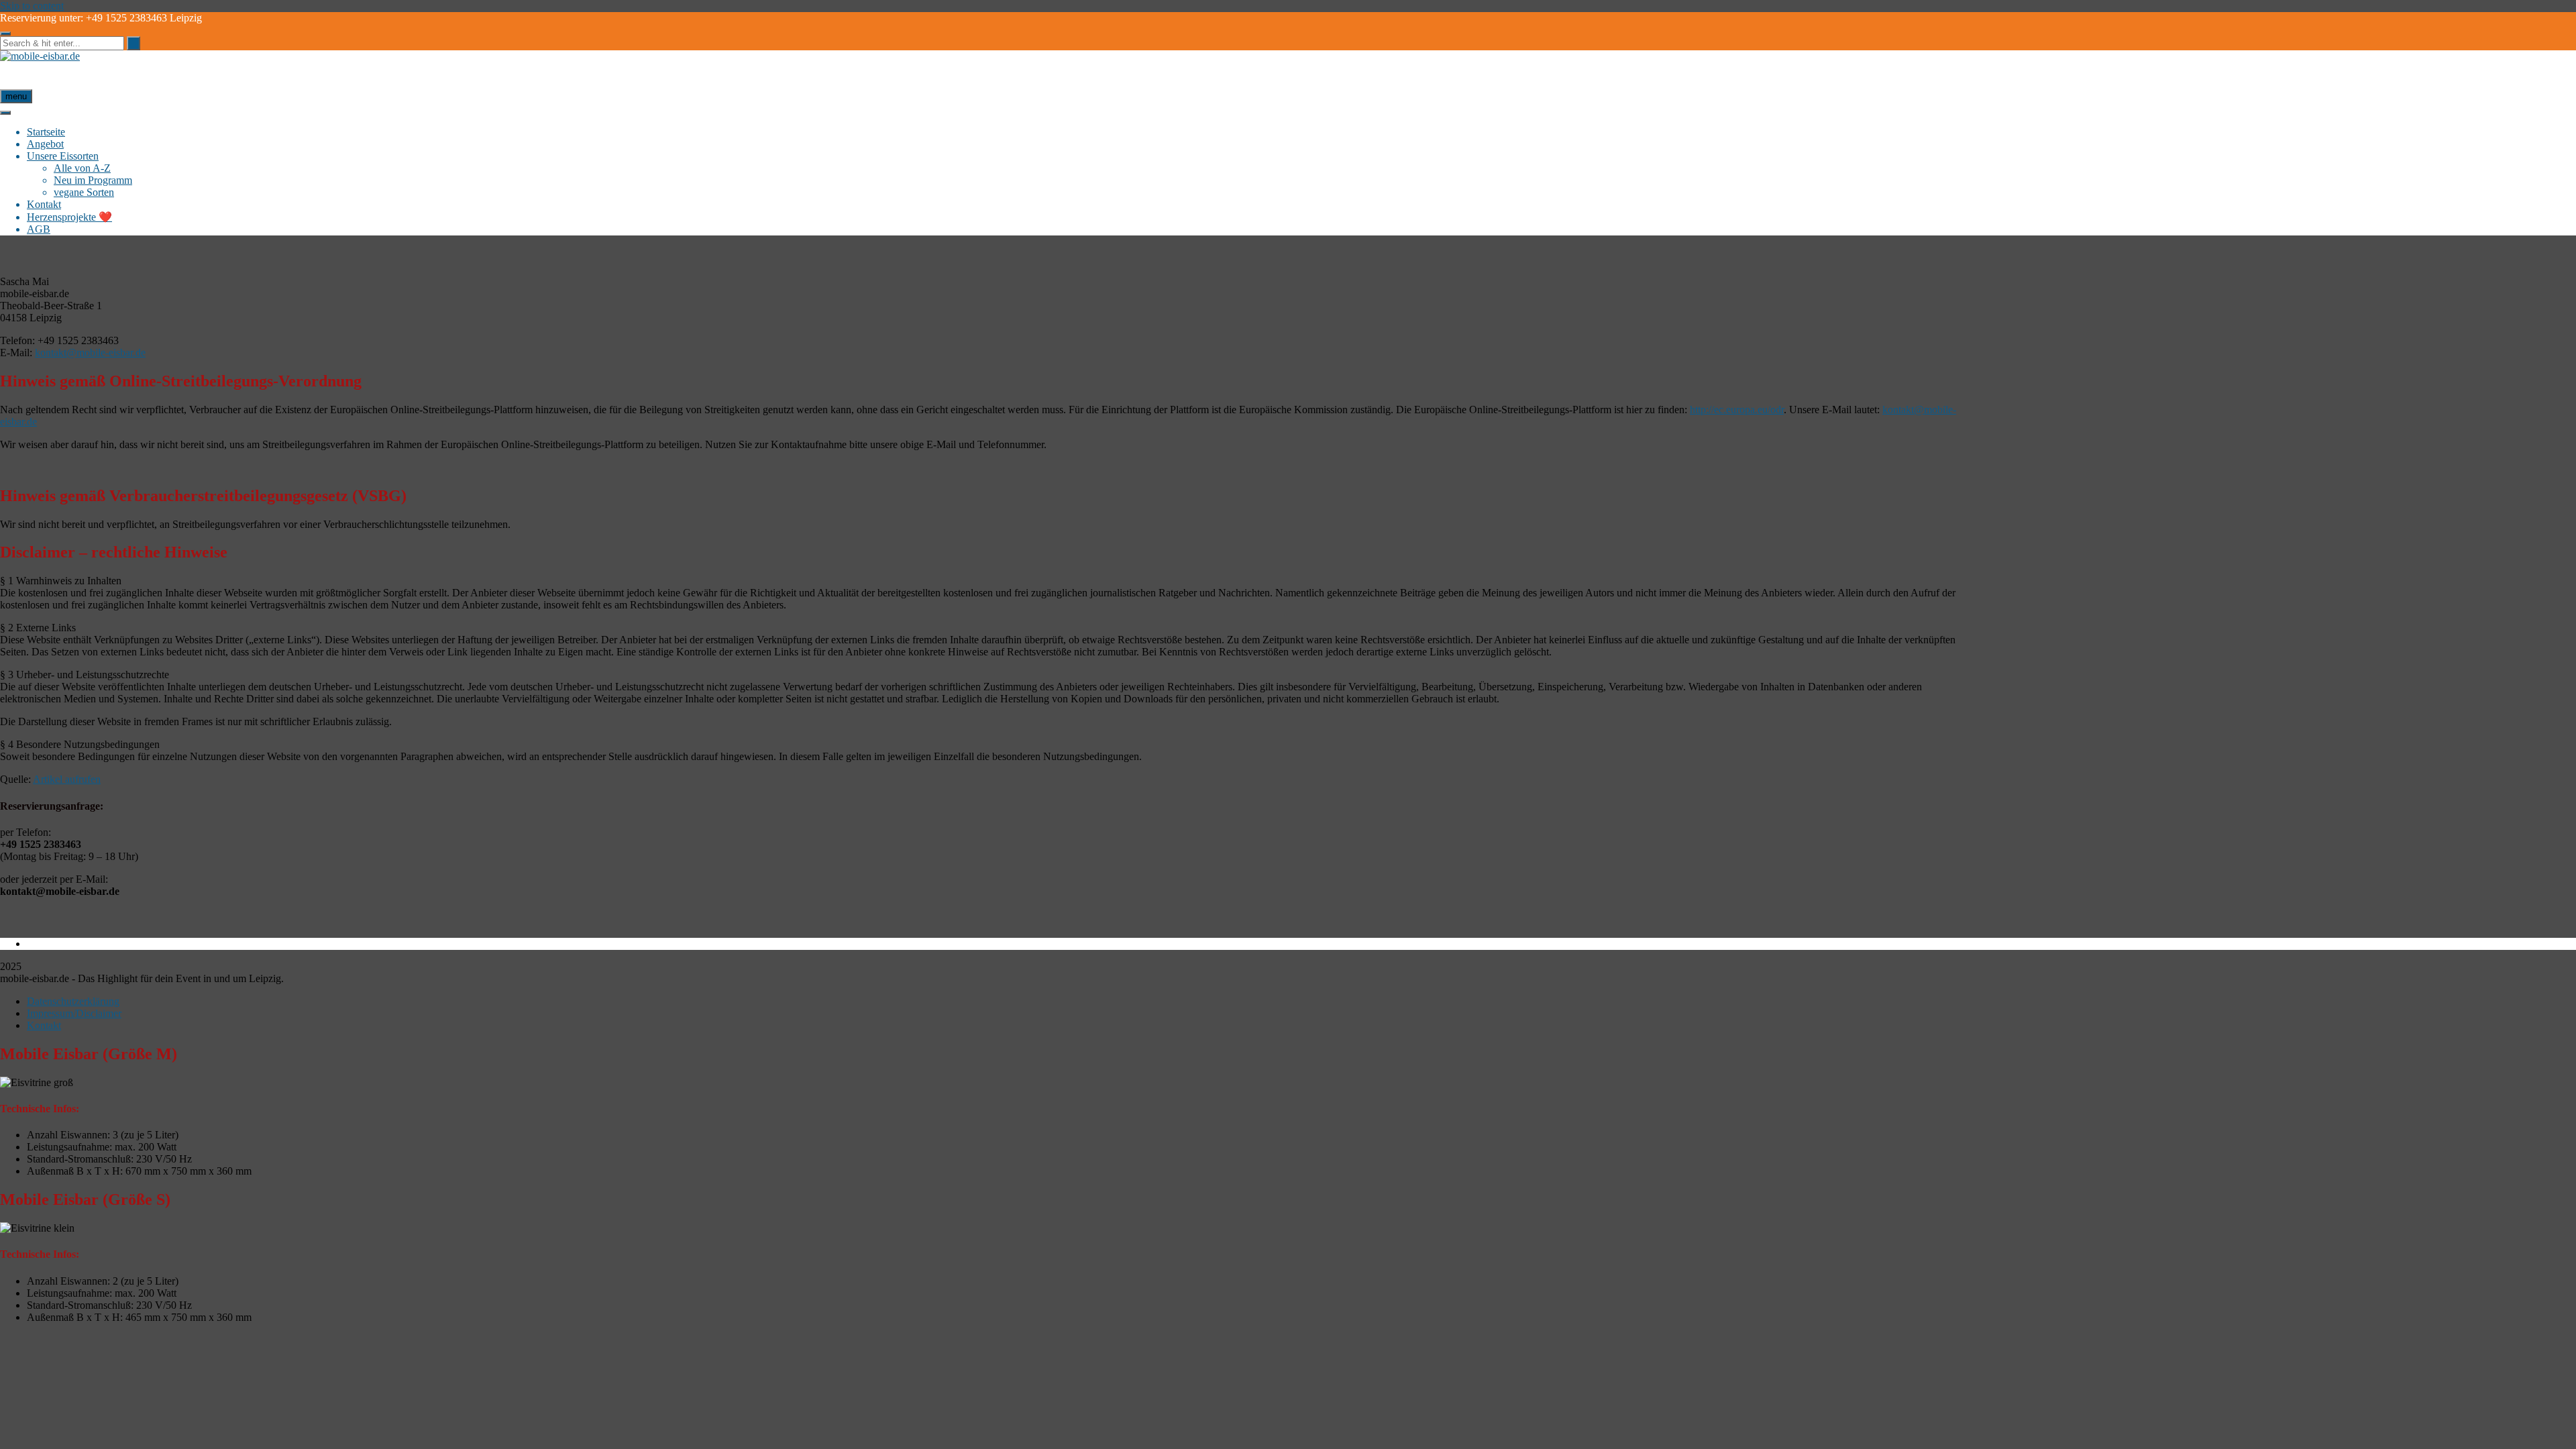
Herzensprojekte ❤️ (69, 217)
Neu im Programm (93, 180)
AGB (39, 229)
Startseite (46, 132)
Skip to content (32, 6)
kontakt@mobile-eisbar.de (90, 353)
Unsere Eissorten (63, 156)
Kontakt (44, 204)
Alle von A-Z (82, 168)
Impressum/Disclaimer (74, 1013)
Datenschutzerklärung (73, 1001)
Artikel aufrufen (67, 779)
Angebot (45, 144)
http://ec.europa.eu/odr (1737, 410)
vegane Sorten (84, 192)
